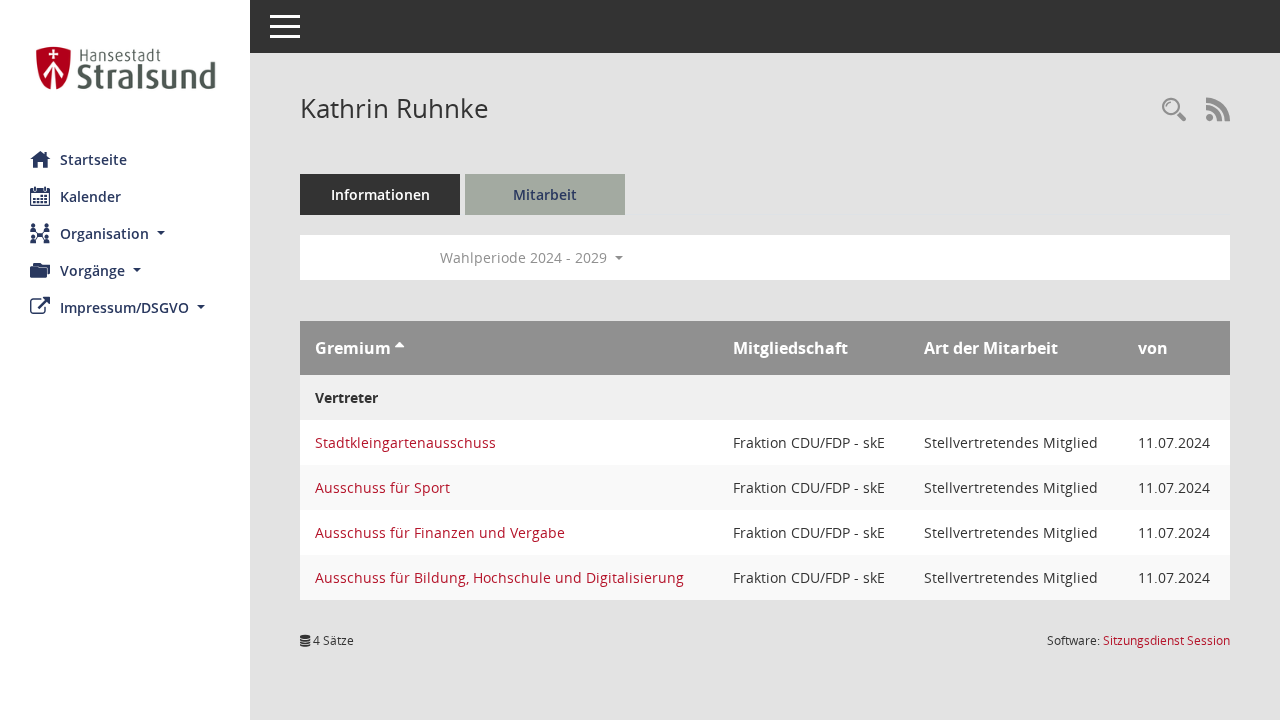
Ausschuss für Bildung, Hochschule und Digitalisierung (499, 577)
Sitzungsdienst (1166, 640)
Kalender (90, 196)
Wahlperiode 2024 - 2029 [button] (525, 257)
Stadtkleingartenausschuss (405, 442)
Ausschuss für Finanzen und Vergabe (440, 532)
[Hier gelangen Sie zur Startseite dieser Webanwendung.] (125, 68)
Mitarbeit (545, 194)
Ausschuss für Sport (382, 487)
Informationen (380, 194)
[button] (125, 233)
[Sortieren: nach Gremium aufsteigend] (399, 348)
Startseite (93, 159)
